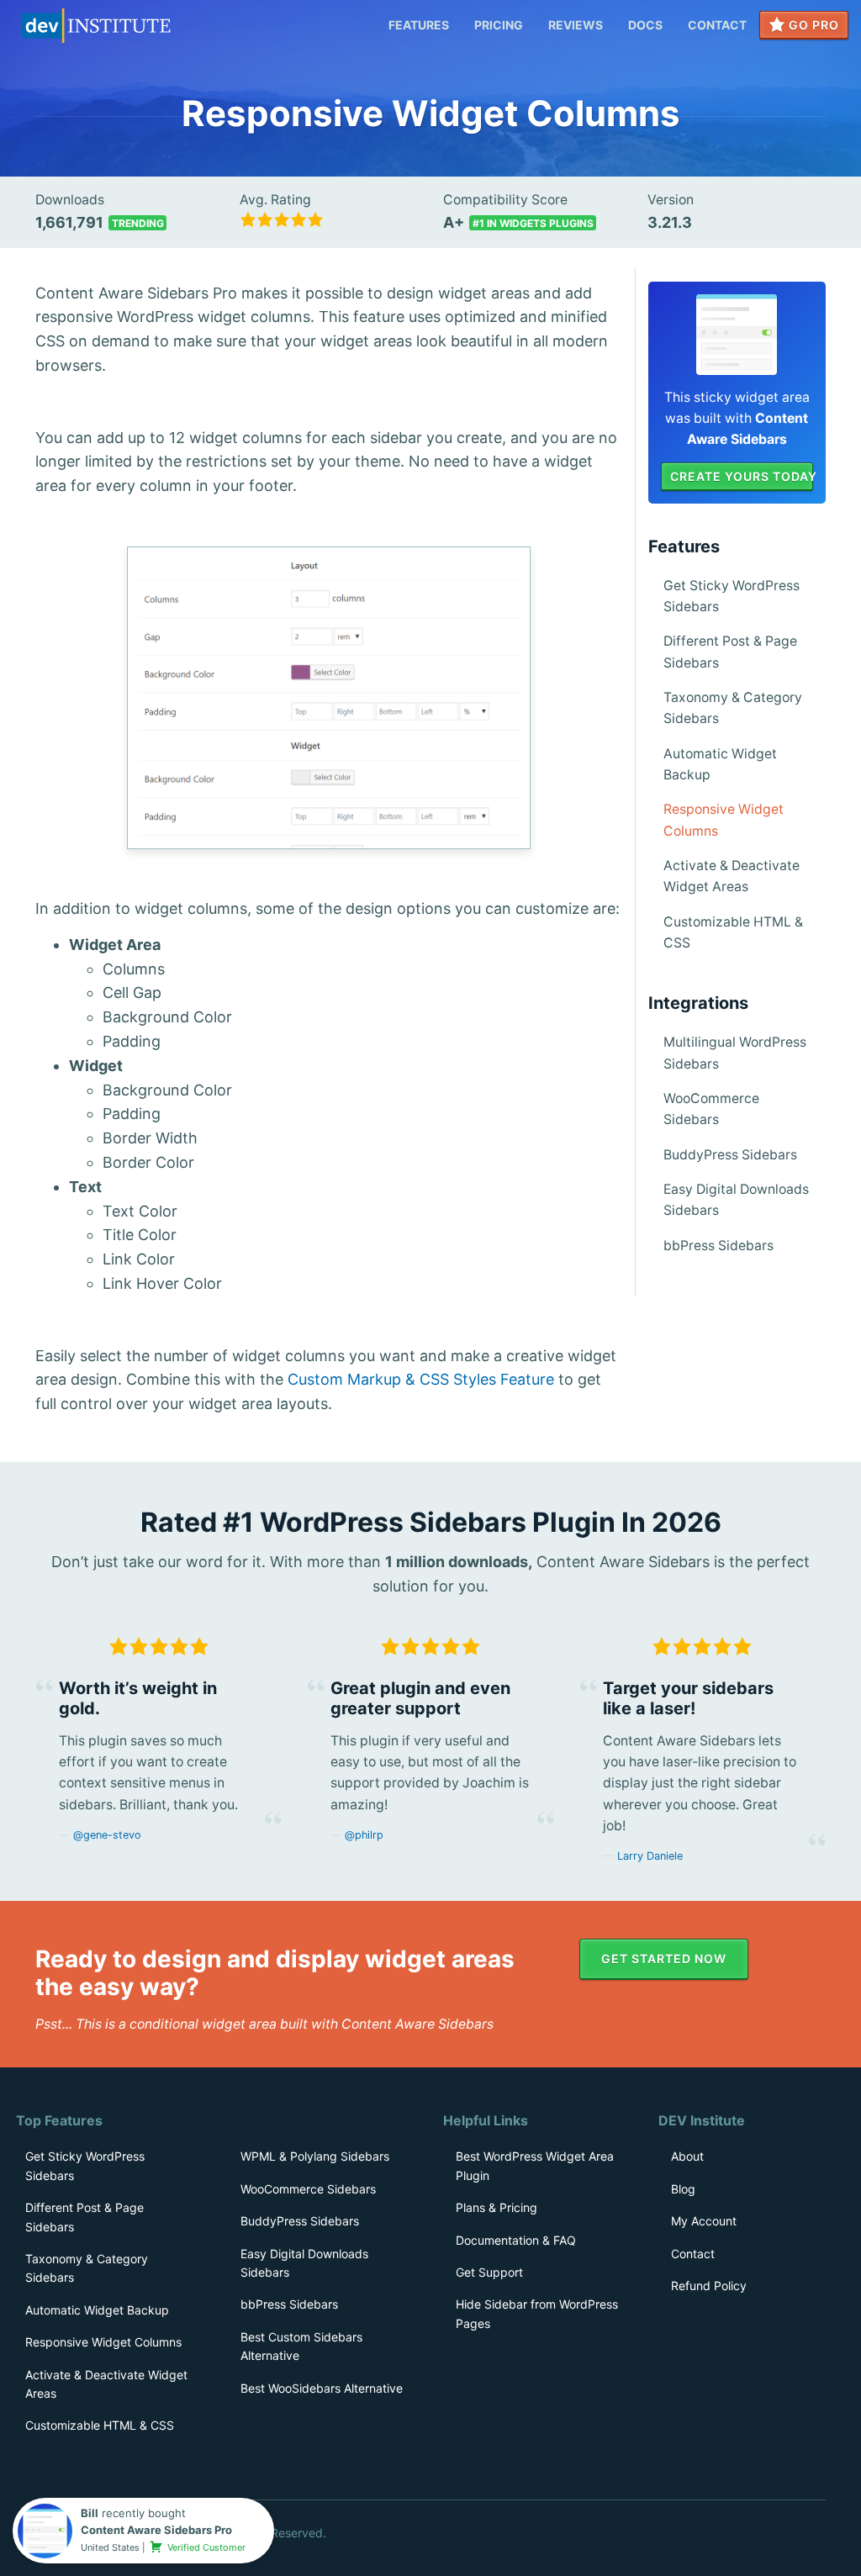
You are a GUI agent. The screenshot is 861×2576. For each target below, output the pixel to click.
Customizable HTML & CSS (733, 932)
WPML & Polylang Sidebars (315, 2156)
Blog (683, 2189)
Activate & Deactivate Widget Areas (732, 876)
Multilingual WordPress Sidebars (735, 1053)
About (687, 2156)
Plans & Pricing (497, 2207)
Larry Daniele (650, 1856)
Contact (717, 25)
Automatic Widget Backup (720, 764)
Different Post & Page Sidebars (730, 652)
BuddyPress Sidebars (730, 1155)
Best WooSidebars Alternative (322, 2388)
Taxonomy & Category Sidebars (733, 708)
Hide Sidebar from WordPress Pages (537, 2313)
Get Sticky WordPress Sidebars (732, 596)
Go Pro (812, 25)
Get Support (489, 2272)
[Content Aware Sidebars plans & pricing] (737, 333)
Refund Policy (709, 2286)
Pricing (499, 25)
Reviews (576, 25)
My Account (704, 2221)
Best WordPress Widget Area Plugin (535, 2165)
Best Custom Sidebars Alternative (301, 2346)
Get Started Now (664, 1958)
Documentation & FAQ (516, 2240)
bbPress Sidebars (718, 1246)
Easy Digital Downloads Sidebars (736, 1200)
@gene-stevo (107, 1835)
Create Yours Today (742, 476)
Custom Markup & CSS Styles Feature (421, 1379)
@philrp (364, 1835)
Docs (645, 25)
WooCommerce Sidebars (711, 1109)
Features (419, 25)
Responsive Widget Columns (724, 820)
